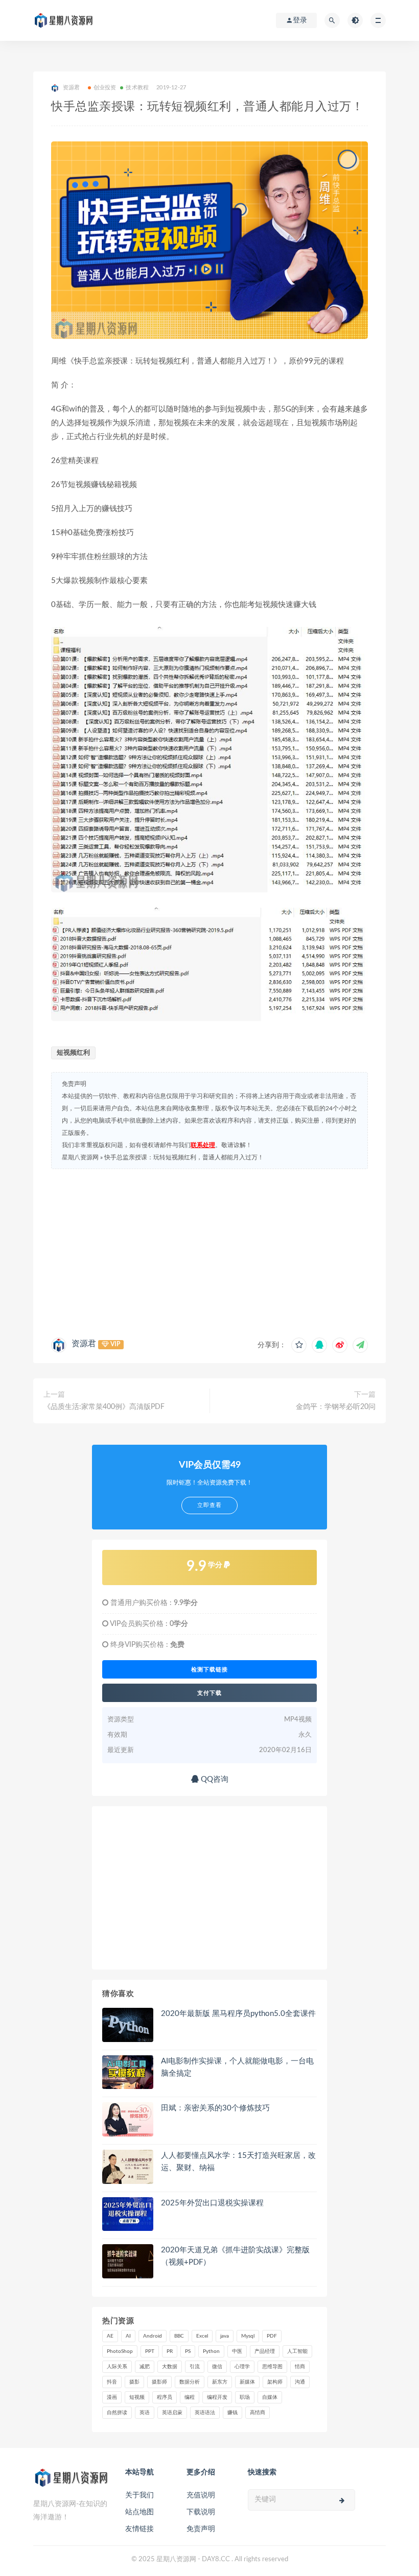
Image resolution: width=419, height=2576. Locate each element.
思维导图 (272, 2367)
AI (128, 2336)
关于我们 (139, 2495)
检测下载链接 (209, 1669)
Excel (202, 2336)
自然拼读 (117, 2413)
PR (170, 2351)
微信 (217, 2367)
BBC (179, 2336)
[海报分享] (360, 1345)
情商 (300, 2367)
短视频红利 (73, 1053)
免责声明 (201, 2529)
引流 (195, 2367)
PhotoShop (120, 2351)
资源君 (84, 1344)
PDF (272, 2336)
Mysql (248, 2336)
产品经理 (265, 2351)
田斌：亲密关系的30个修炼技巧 (215, 2108)
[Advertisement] (209, 1251)
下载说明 (201, 2512)
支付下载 (209, 1693)
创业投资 (105, 88)
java (225, 2336)
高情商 (258, 2413)
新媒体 (247, 2382)
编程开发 (217, 2397)
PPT (150, 2351)
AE (110, 2336)
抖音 (112, 2382)
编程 (190, 2397)
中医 (237, 2351)
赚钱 (232, 2413)
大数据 (170, 2367)
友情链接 (139, 2529)
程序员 (165, 2397)
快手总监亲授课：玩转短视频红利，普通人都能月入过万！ (184, 1157)
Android (153, 2336)
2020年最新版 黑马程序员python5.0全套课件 (238, 2014)
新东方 (220, 2382)
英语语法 (205, 2413)
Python (211, 2351)
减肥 (145, 2367)
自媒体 (270, 2397)
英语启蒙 (172, 2413)
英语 (145, 2413)
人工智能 (297, 2351)
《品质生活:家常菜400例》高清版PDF (104, 1407)
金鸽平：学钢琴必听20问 (336, 1407)
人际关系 (117, 2367)
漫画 (112, 2397)
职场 (245, 2397)
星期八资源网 (80, 1157)
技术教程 (137, 88)
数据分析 (190, 2382)
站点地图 (139, 2512)
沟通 (300, 2382)
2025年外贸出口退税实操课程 (212, 2203)
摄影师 (159, 2382)
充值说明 (201, 2495)
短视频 (137, 2397)
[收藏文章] (299, 1345)
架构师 (275, 2382)
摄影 (134, 2382)
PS (188, 2351)
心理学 (242, 2367)
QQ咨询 (214, 1779)
